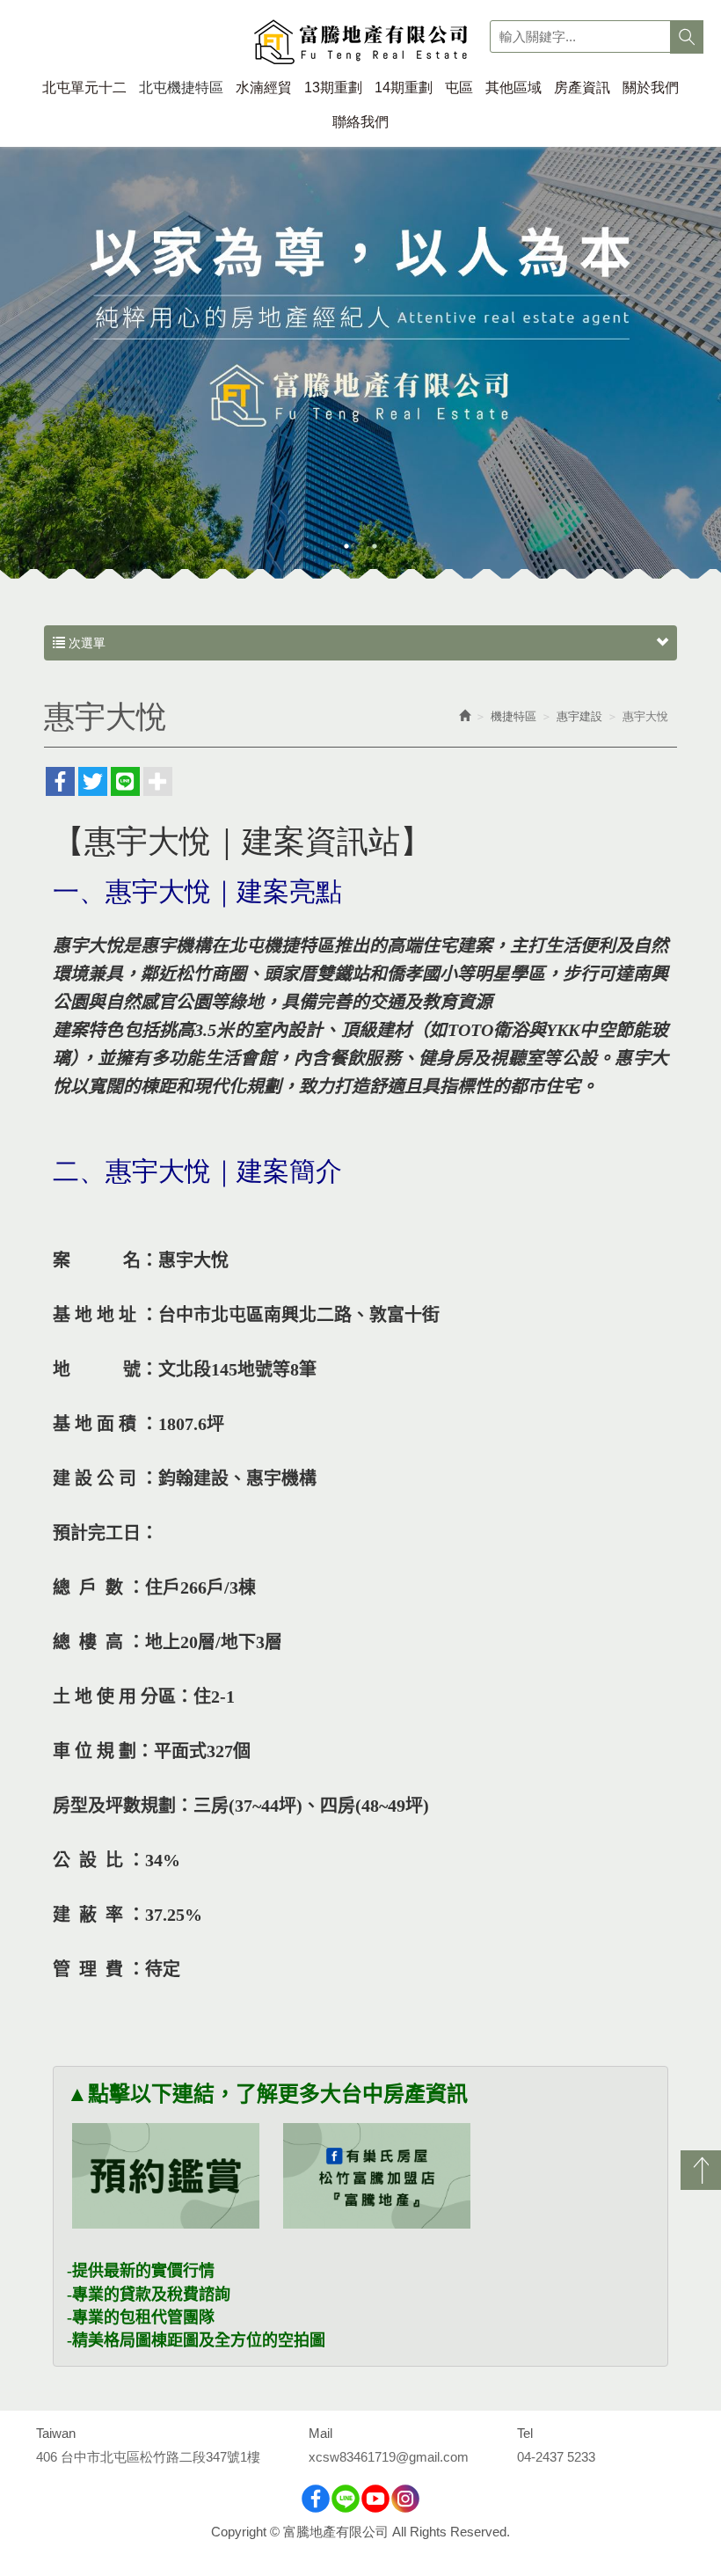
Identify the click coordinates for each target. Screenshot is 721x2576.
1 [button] (346, 546)
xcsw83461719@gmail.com (389, 2457)
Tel (525, 2433)
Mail (320, 2433)
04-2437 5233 (556, 2457)
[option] (360, 350)
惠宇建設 (579, 716)
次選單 (85, 643)
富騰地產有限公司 (361, 44)
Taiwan (56, 2433)
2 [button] (375, 546)
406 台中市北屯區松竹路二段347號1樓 (148, 2457)
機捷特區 (513, 716)
